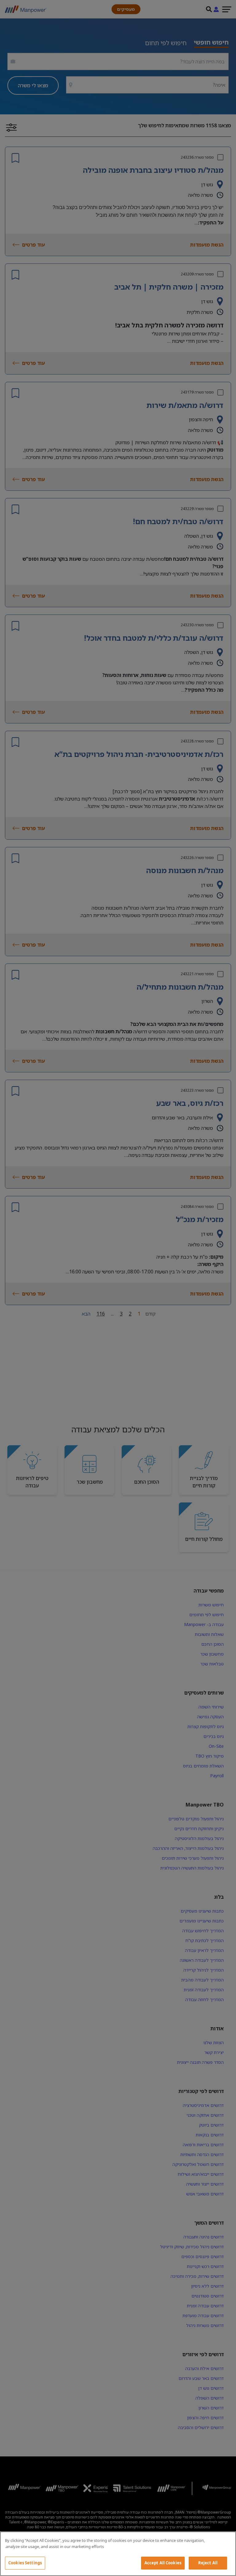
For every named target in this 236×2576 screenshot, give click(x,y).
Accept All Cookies (163, 2563)
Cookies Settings (25, 2563)
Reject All (208, 2563)
